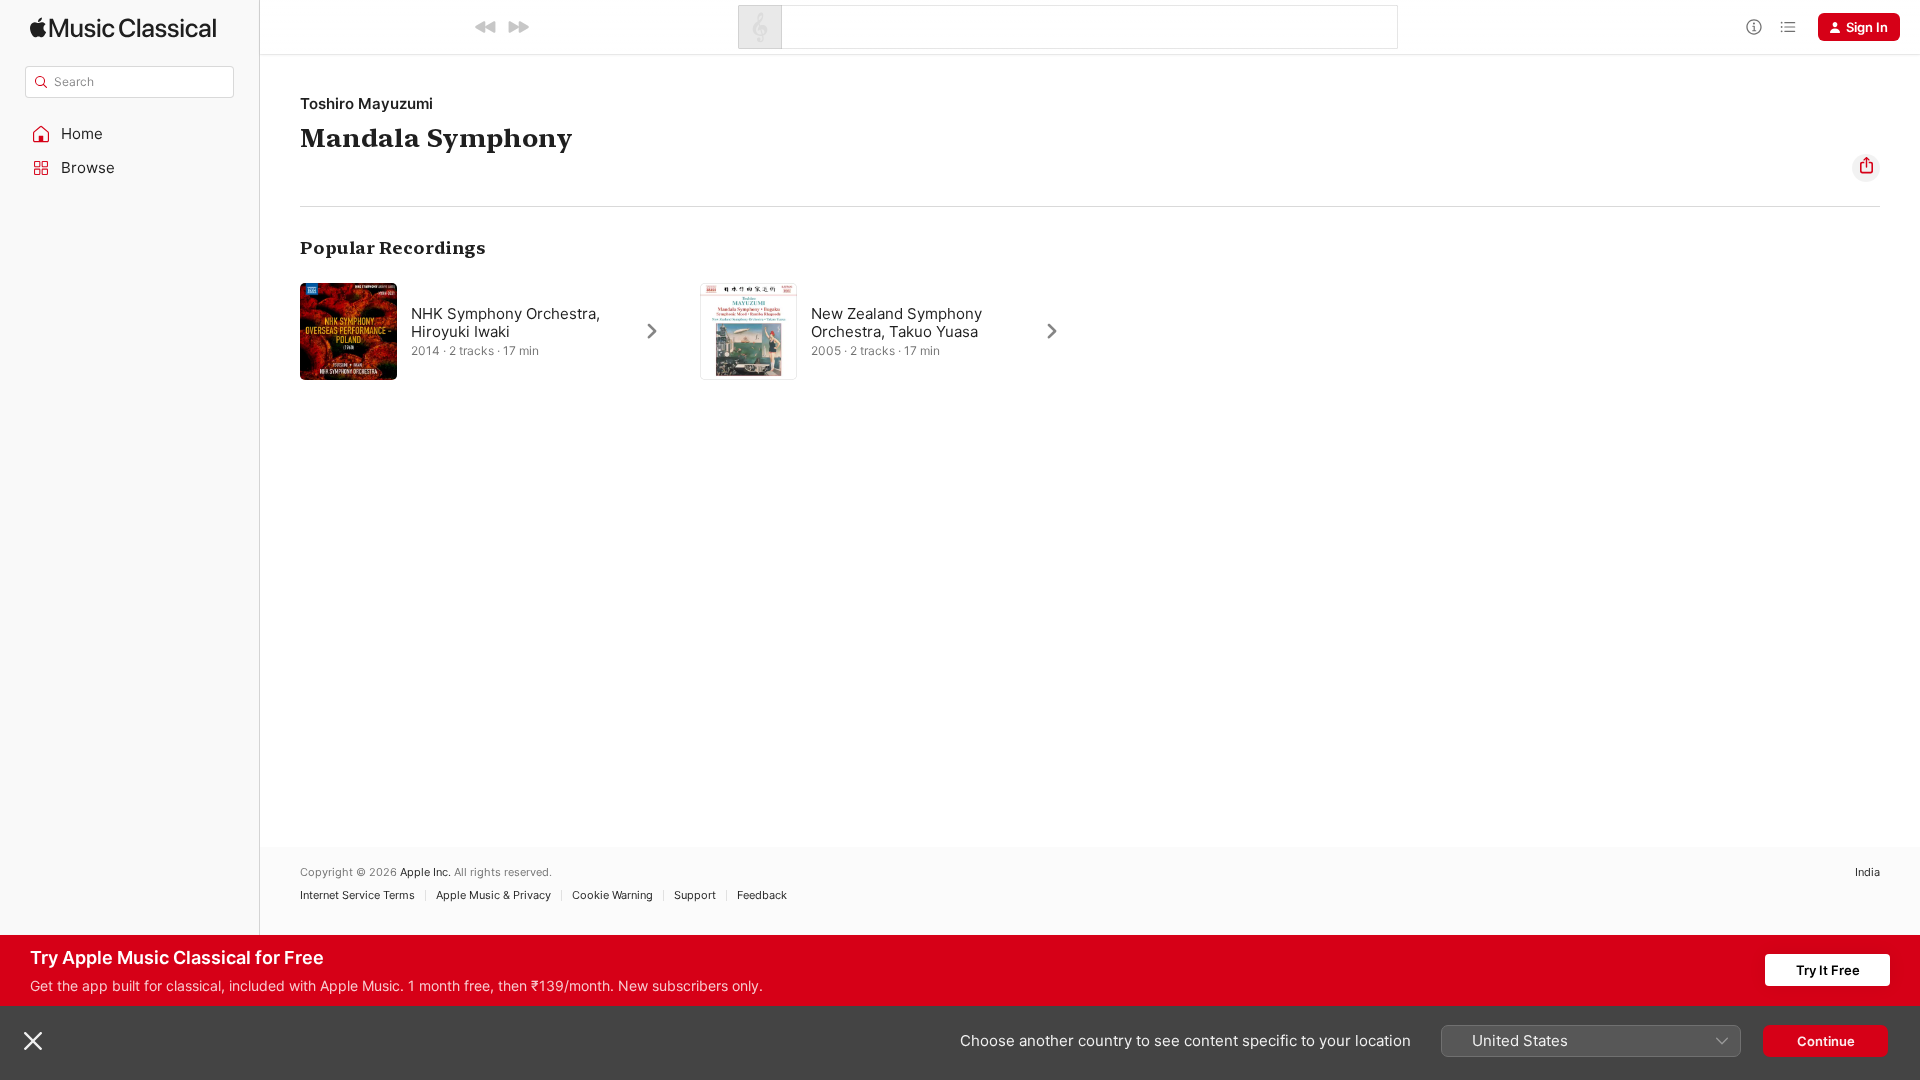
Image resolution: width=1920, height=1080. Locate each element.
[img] (123, 27)
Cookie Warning (612, 895)
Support (695, 895)
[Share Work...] (1866, 168)
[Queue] (1788, 27)
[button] (130, 134)
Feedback (762, 895)
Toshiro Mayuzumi (366, 103)
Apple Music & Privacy (493, 895)
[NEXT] (518, 27)
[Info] (1754, 27)
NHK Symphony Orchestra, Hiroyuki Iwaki (505, 322)
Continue (1826, 1041)
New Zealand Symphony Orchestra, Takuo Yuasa (896, 322)
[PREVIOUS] (486, 27)
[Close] (33, 1041)
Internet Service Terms (357, 895)
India (1867, 872)
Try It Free (1828, 970)
